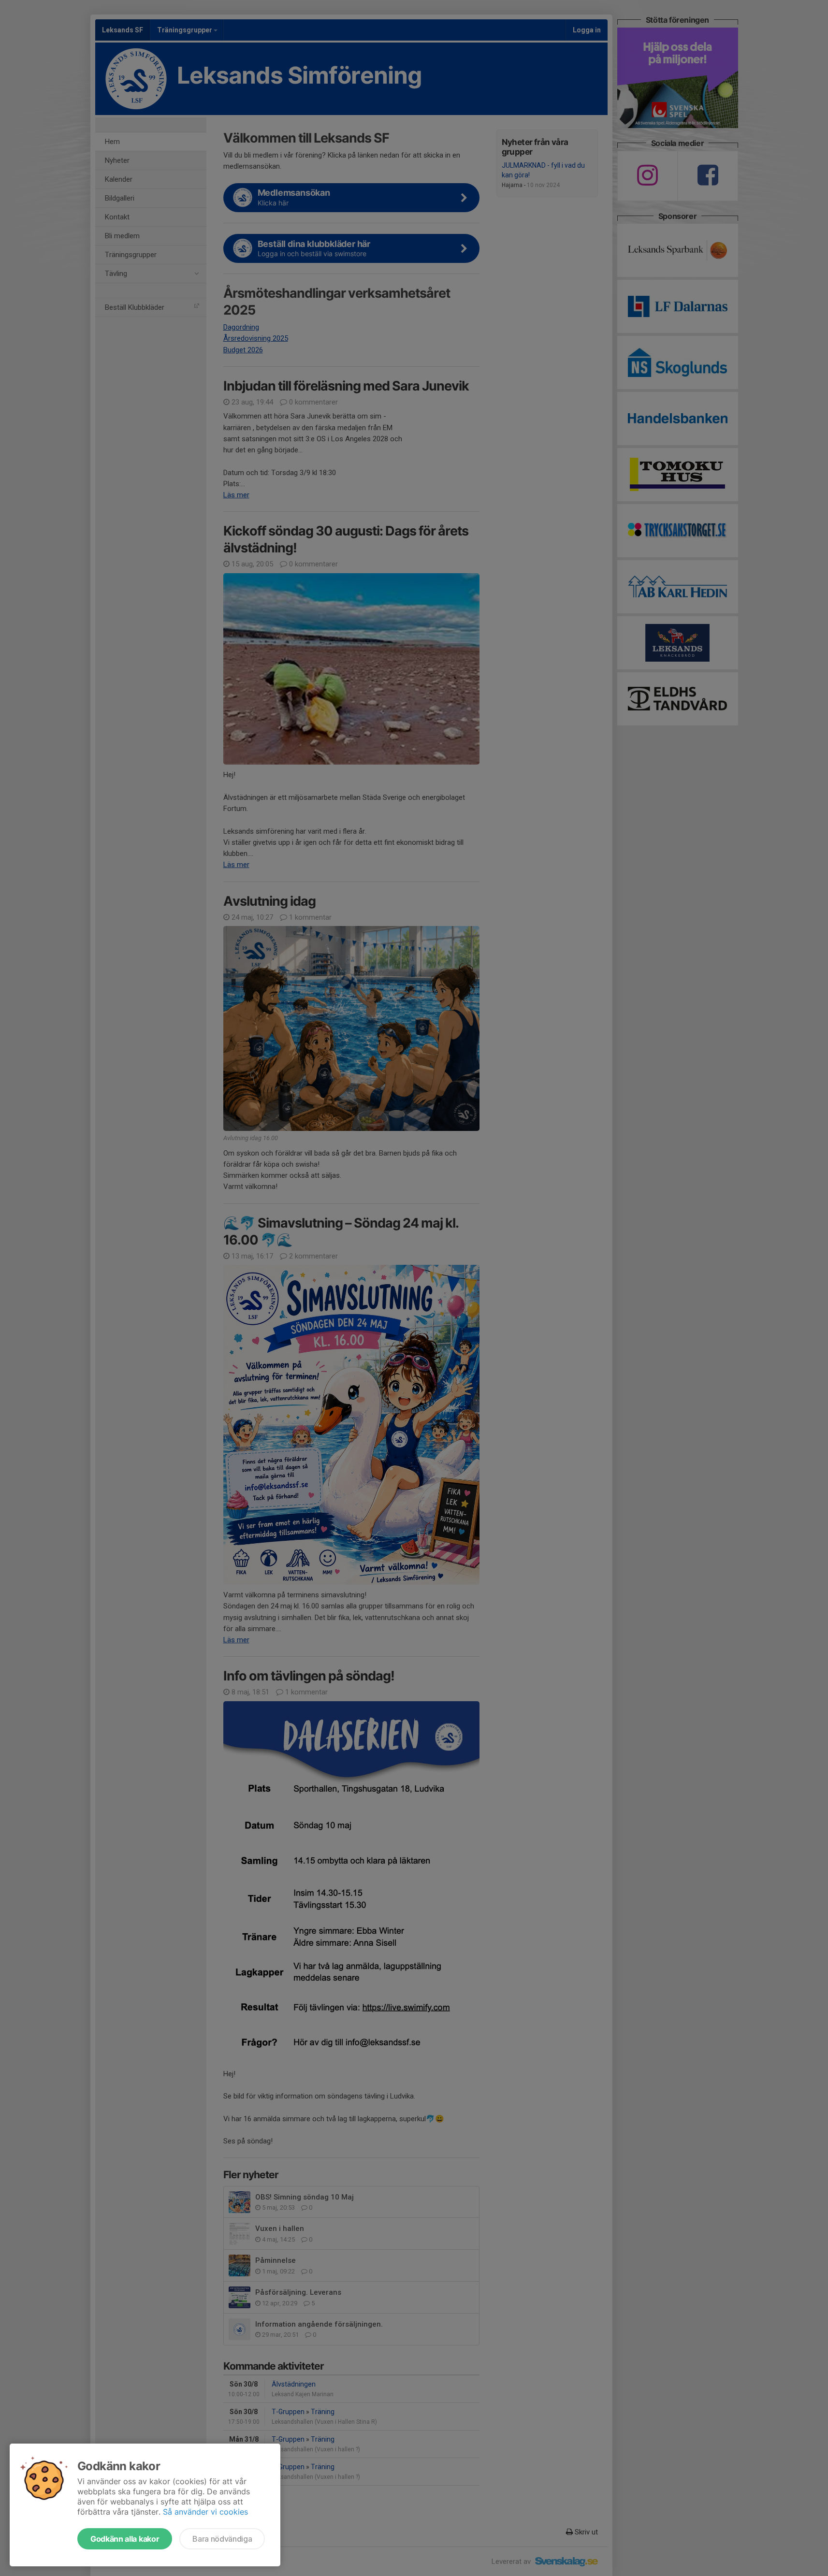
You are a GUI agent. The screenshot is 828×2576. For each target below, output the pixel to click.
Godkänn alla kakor (125, 2539)
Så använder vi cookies (205, 2512)
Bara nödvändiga (222, 2539)
